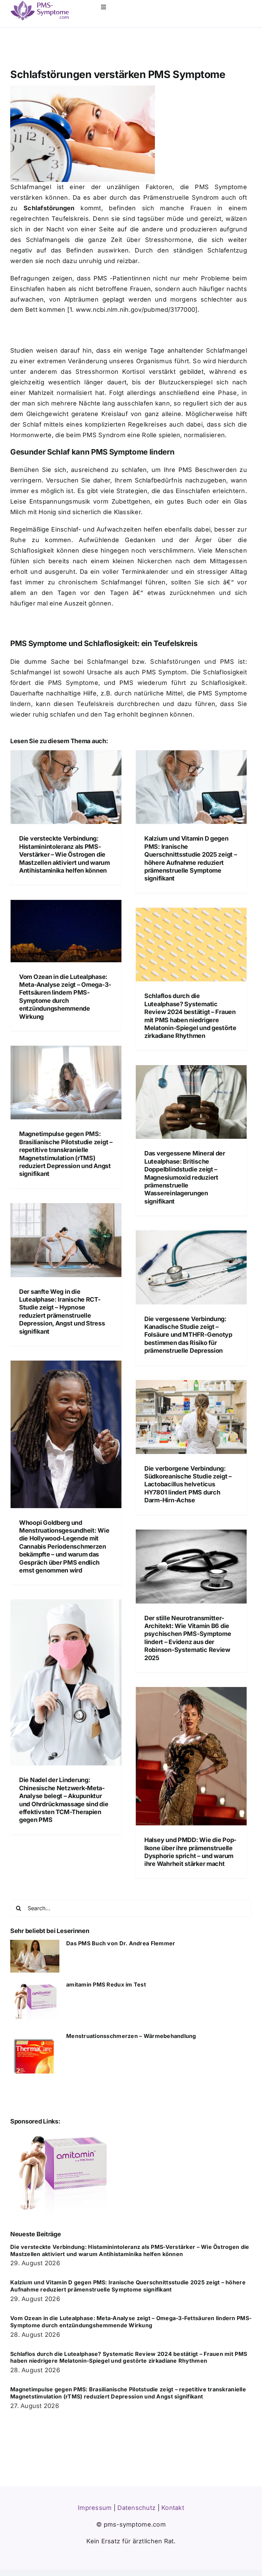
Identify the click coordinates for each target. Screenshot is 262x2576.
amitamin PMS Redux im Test (106, 1984)
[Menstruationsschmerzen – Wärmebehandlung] (35, 2057)
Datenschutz (136, 2508)
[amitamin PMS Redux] (61, 2133)
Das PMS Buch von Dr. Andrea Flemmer (121, 1943)
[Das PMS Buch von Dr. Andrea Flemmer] (35, 1956)
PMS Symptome (221, 187)
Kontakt (173, 2508)
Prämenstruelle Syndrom (181, 197)
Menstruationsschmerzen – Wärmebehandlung (131, 2036)
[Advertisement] (90, 332)
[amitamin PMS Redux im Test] (35, 2003)
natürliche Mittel (158, 693)
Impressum (95, 2508)
